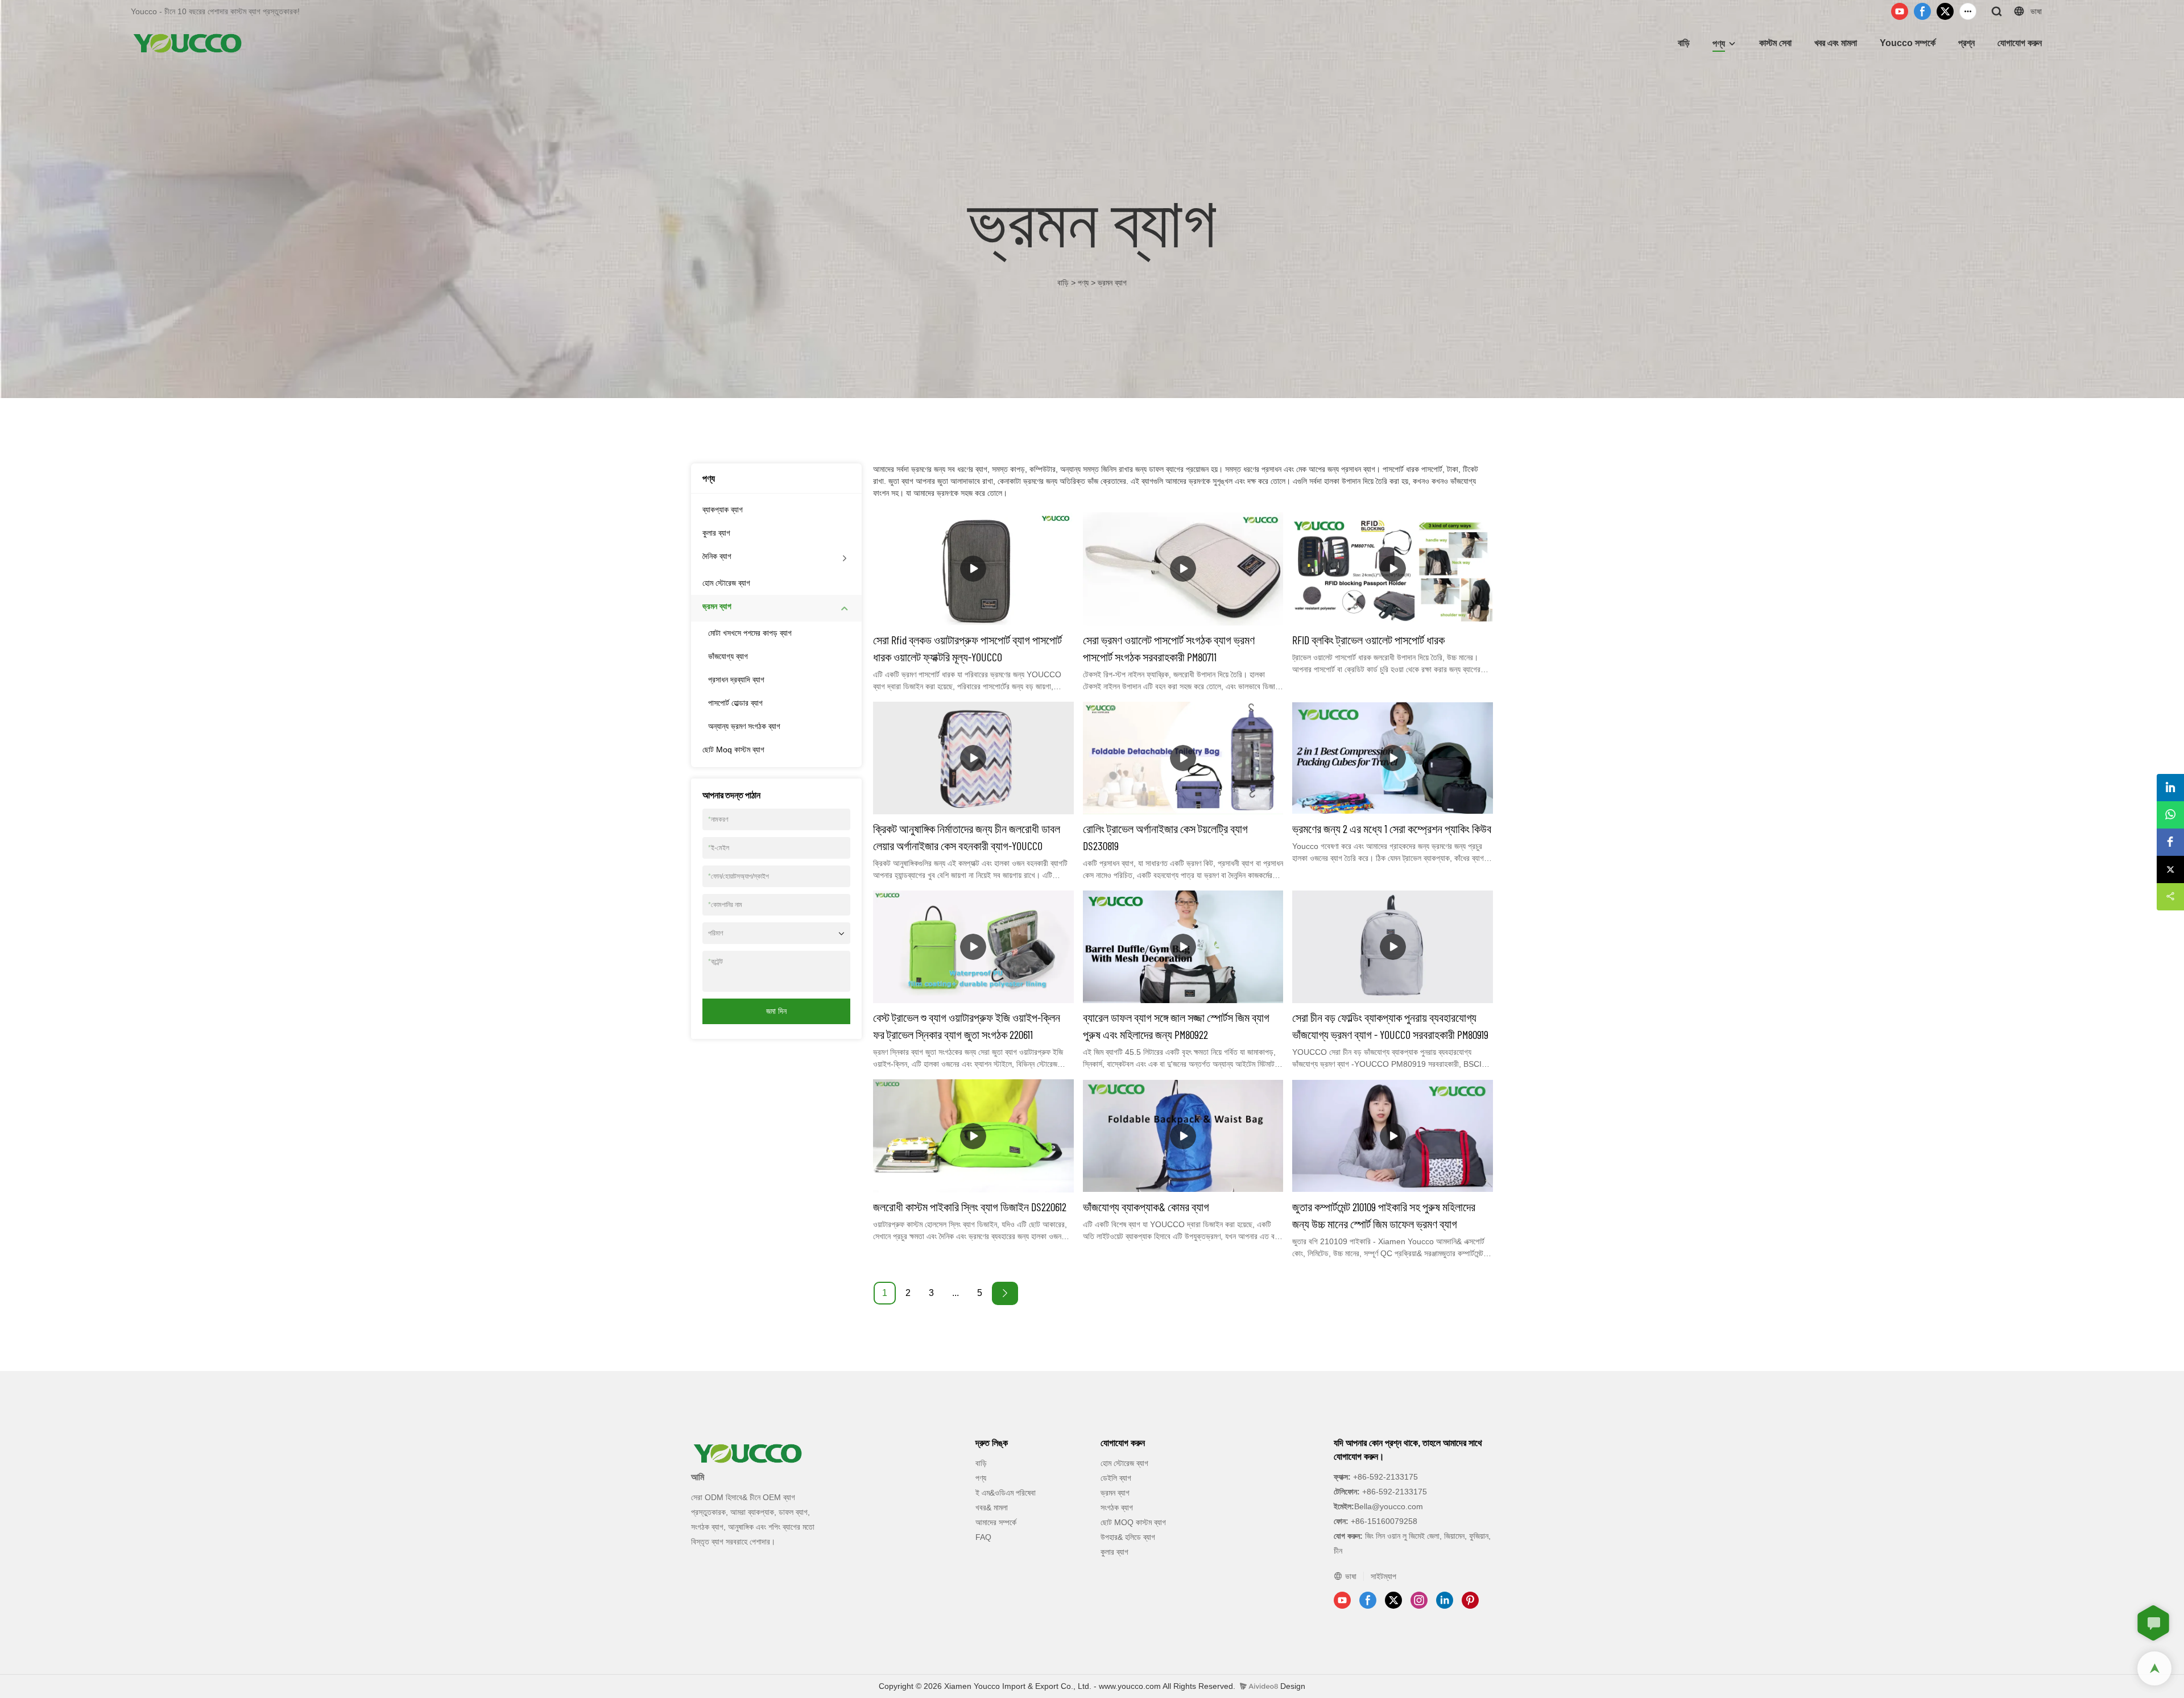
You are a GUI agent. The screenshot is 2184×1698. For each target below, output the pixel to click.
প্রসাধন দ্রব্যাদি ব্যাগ (736, 680)
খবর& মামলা (992, 1508)
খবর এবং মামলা (1836, 43)
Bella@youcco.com (1389, 1506)
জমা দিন (776, 1011)
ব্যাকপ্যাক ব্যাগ (723, 510)
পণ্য (1719, 44)
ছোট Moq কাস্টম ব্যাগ (733, 749)
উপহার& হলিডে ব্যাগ (1128, 1537)
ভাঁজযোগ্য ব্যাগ (728, 656)
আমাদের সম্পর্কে (996, 1522)
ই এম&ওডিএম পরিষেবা (1006, 1493)
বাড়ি (1684, 43)
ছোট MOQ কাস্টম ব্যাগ (1133, 1522)
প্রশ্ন (1966, 43)
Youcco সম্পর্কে (1908, 43)
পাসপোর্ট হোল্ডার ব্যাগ (735, 703)
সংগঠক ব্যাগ (1117, 1508)
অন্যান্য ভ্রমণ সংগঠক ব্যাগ (744, 726)
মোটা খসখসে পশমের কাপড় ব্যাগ (750, 633)
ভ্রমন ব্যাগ (1112, 283)
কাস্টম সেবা (1775, 43)
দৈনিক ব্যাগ (717, 556)
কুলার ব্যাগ (716, 533)
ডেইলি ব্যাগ (1116, 1478)
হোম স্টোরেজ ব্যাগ (726, 583)
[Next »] (1005, 1293)
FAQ (983, 1537)
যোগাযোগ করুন (2020, 43)
